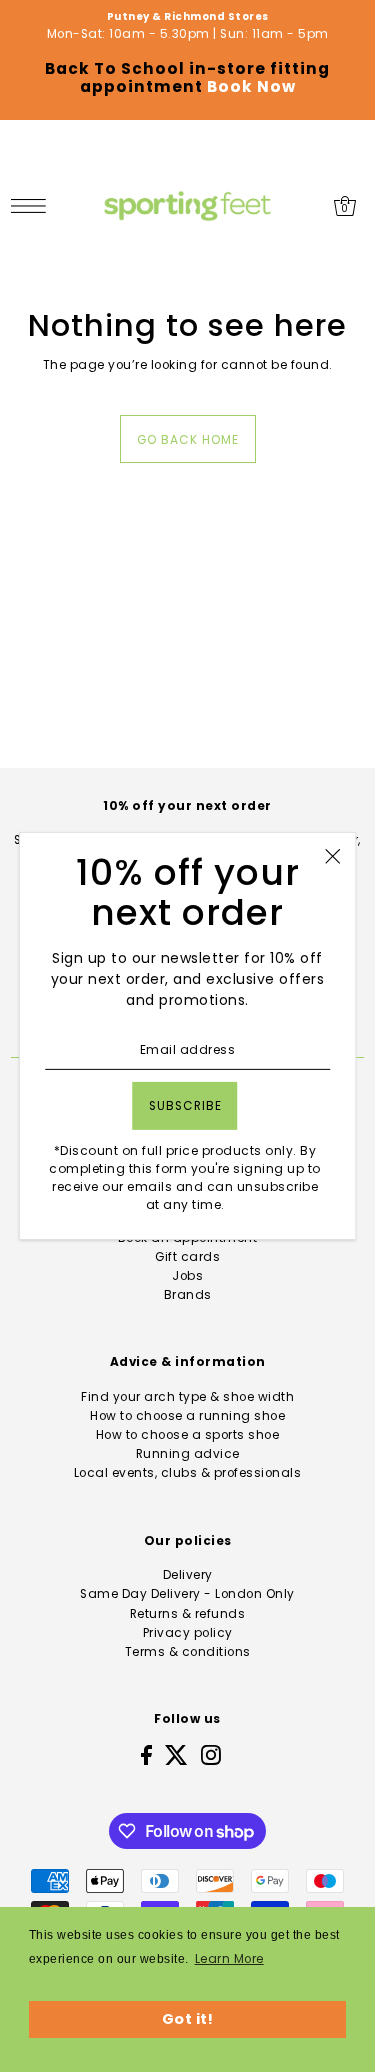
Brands (188, 1295)
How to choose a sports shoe (188, 1435)
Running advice (188, 1454)
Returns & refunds (188, 1614)
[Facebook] (146, 1755)
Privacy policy (188, 1633)
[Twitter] (176, 1755)
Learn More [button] (229, 1959)
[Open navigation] (33, 206)
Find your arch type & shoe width (187, 1397)
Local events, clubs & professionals (188, 1473)
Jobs (187, 1276)
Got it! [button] (188, 2019)
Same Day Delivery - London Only (187, 1594)
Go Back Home (188, 440)
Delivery (188, 1575)
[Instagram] (211, 1755)
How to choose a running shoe (187, 1416)
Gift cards (187, 1257)
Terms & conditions (188, 1652)
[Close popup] (332, 856)
